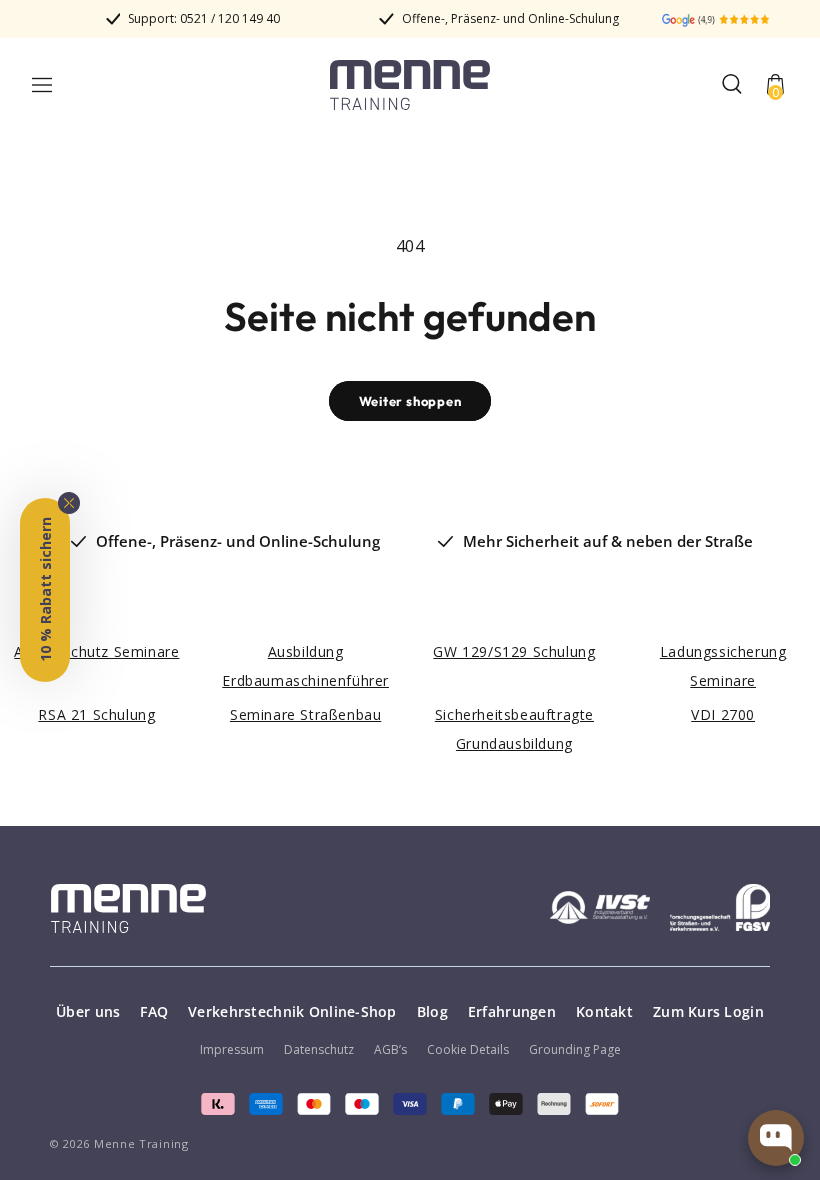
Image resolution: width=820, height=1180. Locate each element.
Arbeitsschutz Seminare (96, 651)
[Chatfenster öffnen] (776, 1138)
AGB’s (390, 1049)
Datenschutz (319, 1049)
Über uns (88, 1011)
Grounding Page (575, 1049)
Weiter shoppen (410, 401)
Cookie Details (468, 1049)
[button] (42, 85)
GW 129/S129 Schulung (514, 651)
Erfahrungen (512, 1011)
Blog (432, 1011)
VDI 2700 (723, 714)
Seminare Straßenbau (305, 714)
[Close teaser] (69, 503)
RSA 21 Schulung (96, 714)
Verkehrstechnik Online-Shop (292, 1011)
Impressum (232, 1049)
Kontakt (604, 1011)
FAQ (154, 1011)
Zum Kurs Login (708, 1011)
